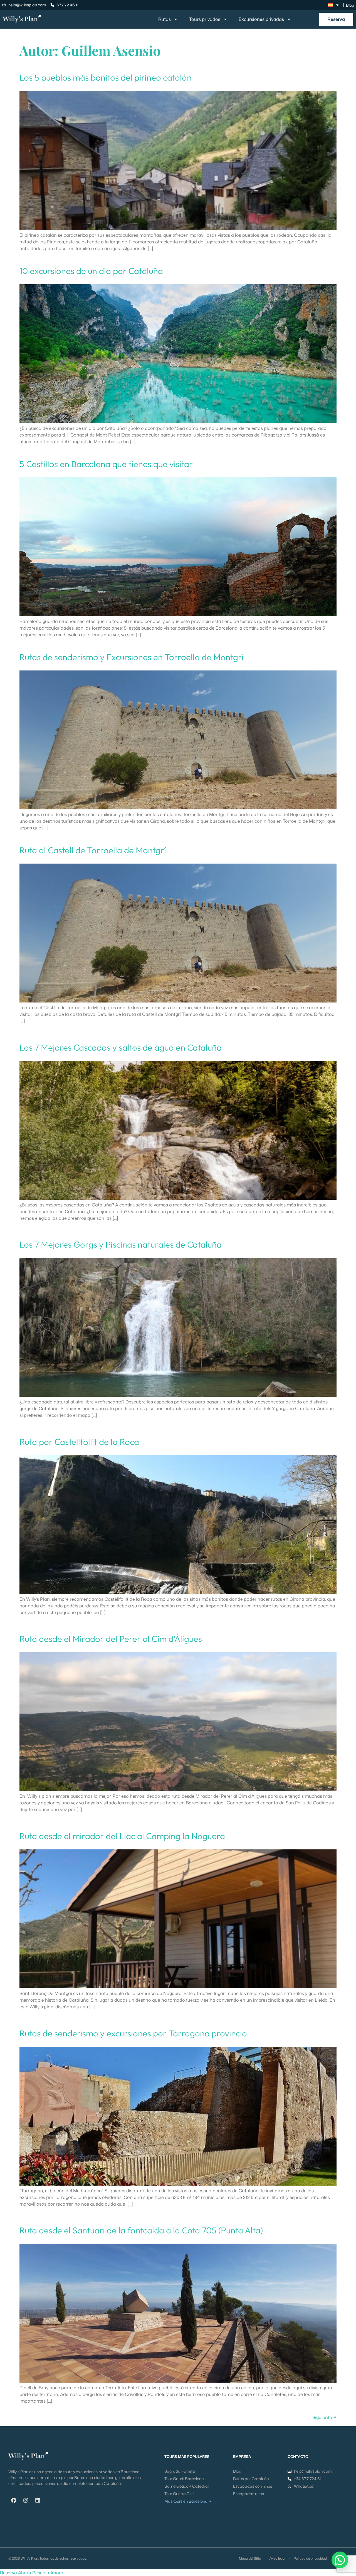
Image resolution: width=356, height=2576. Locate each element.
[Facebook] (14, 2500)
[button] (340, 2560)
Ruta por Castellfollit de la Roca (79, 1442)
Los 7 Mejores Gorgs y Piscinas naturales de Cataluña (121, 1244)
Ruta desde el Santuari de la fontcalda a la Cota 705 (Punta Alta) (141, 2230)
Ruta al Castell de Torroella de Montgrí (93, 850)
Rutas (165, 19)
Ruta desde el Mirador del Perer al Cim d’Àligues (111, 1639)
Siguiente (324, 2417)
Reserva (336, 19)
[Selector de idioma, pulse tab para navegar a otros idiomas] (333, 5)
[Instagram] (26, 2500)
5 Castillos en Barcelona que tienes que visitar (106, 464)
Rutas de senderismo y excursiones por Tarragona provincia (133, 2033)
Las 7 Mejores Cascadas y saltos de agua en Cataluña (121, 1047)
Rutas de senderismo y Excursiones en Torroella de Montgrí (132, 657)
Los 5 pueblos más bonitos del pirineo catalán (106, 77)
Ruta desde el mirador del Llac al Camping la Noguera (122, 1836)
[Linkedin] (38, 2500)
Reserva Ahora (16, 2573)
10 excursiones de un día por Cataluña (91, 271)
